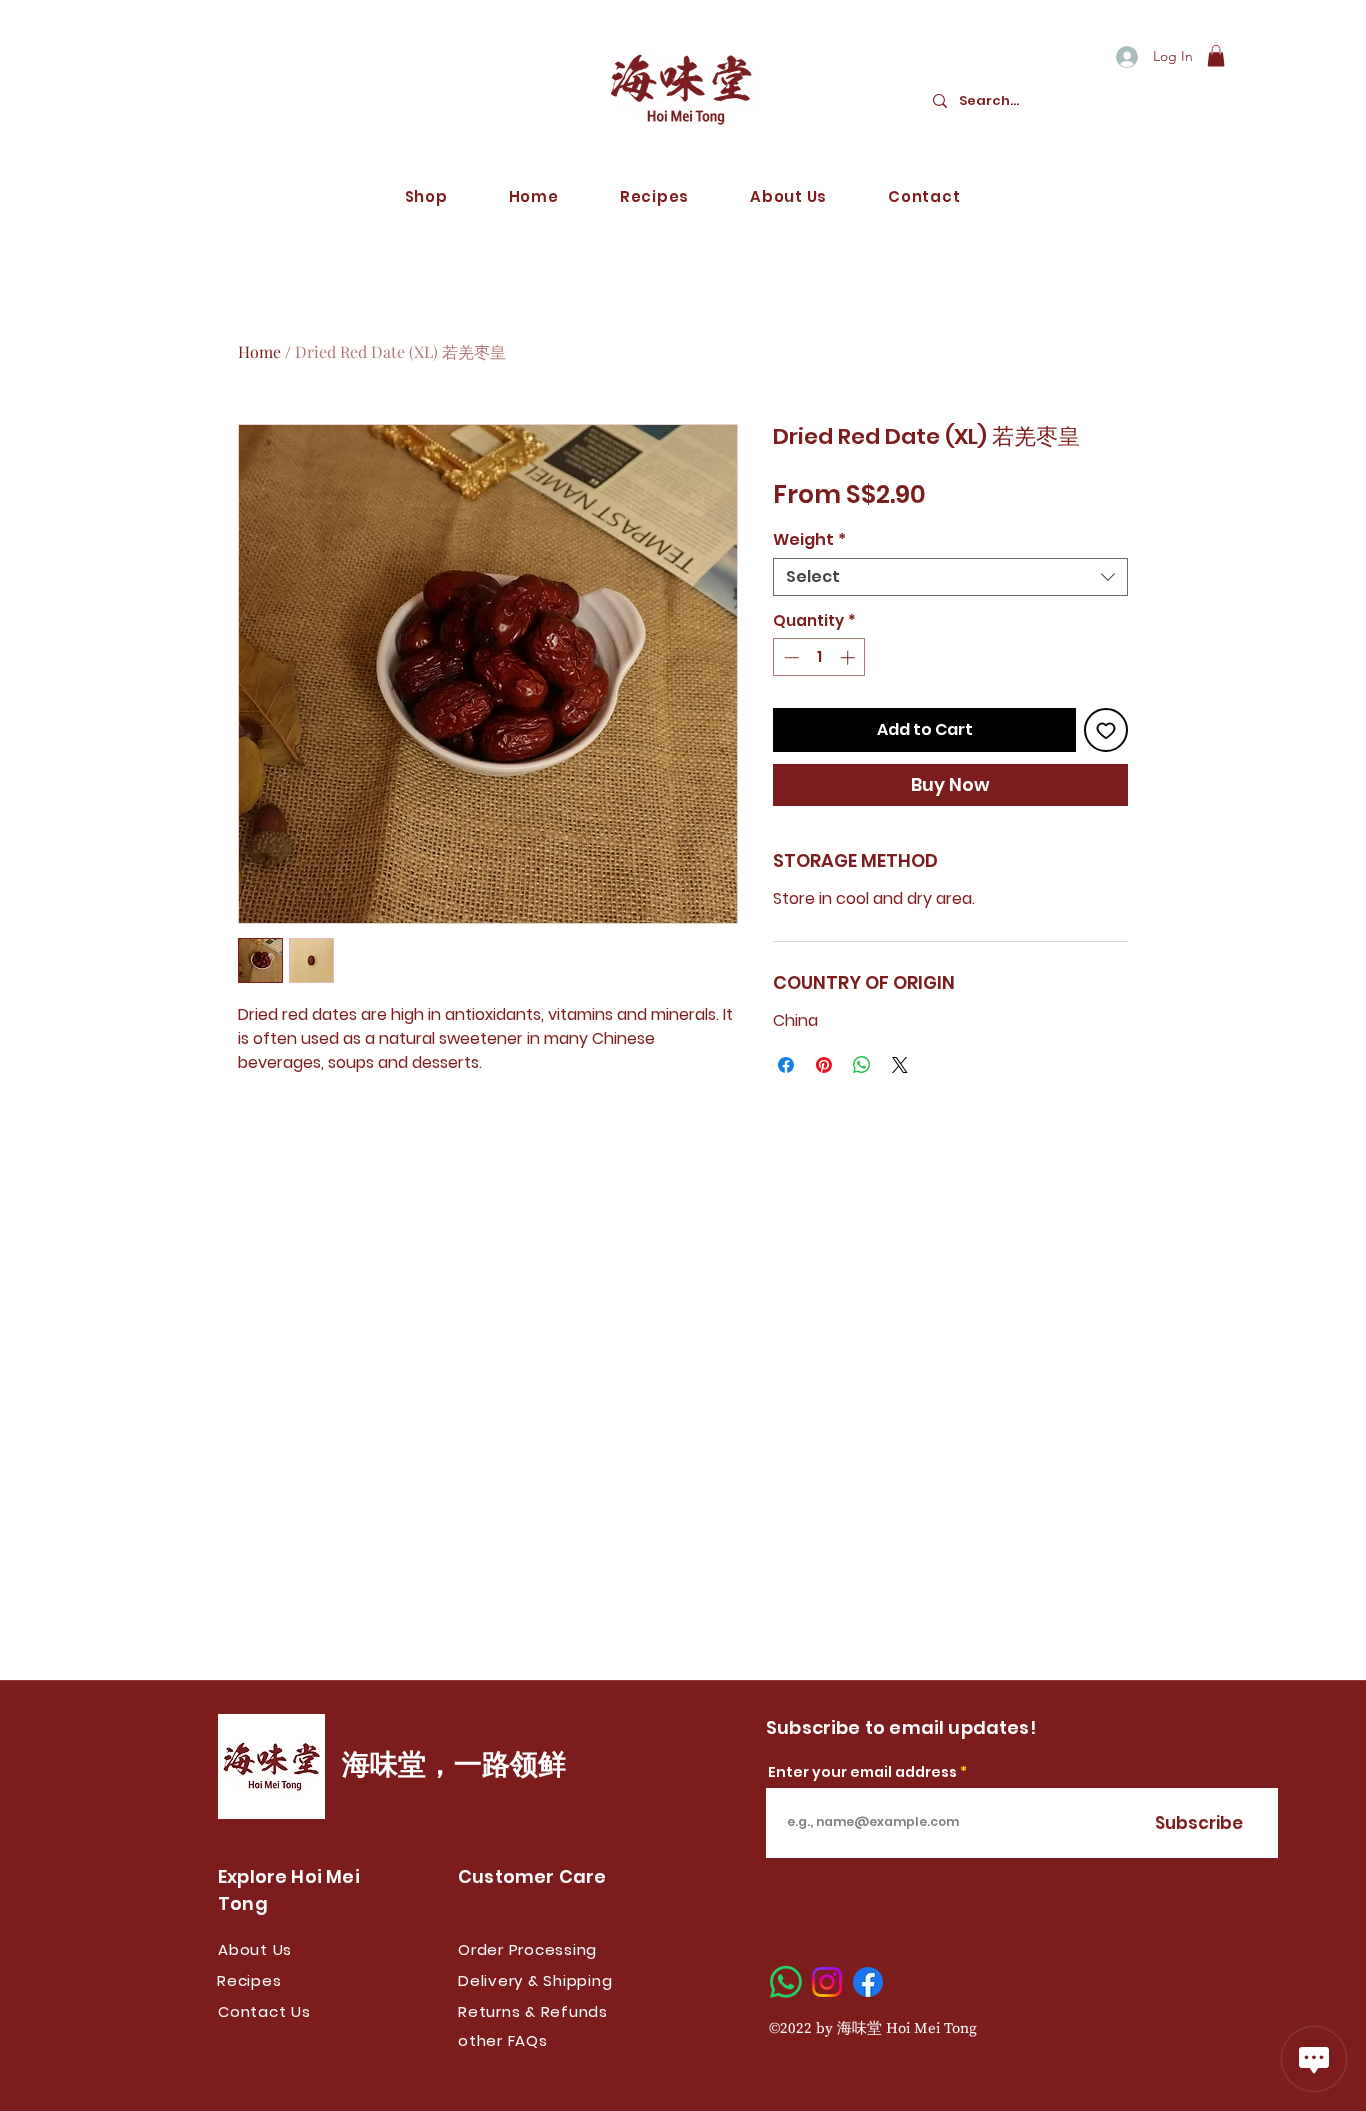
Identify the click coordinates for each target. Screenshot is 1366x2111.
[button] (1216, 56)
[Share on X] (900, 1065)
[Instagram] (827, 1982)
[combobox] (950, 577)
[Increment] (849, 657)
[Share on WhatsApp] (862, 1065)
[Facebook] (868, 1982)
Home (259, 351)
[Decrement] (789, 657)
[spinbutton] (819, 657)
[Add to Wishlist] (1106, 730)
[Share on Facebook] (786, 1065)
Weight (809, 540)
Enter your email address (862, 1772)
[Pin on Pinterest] (824, 1065)
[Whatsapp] (786, 1982)
